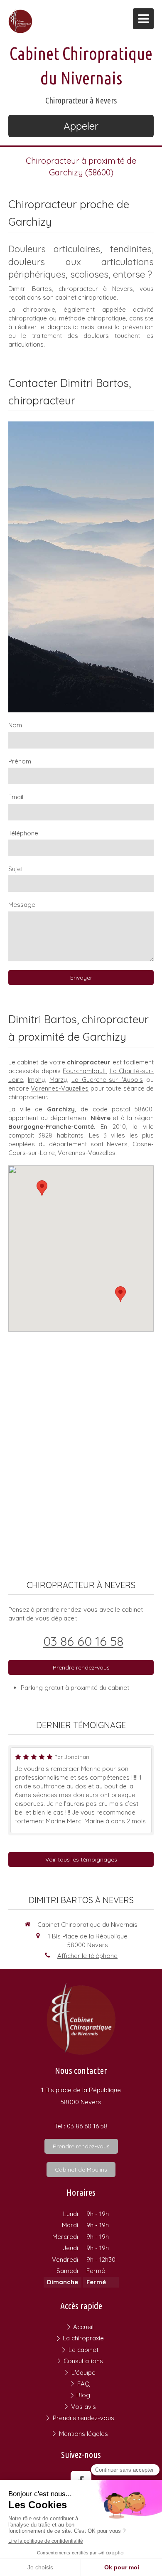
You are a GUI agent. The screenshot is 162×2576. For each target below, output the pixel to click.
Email (16, 797)
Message (22, 905)
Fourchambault (84, 1071)
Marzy (58, 1080)
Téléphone (23, 833)
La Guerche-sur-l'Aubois (107, 1080)
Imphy (36, 1080)
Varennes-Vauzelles (60, 1088)
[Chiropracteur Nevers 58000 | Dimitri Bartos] (20, 21)
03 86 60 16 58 (83, 1641)
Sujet (16, 869)
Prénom (20, 761)
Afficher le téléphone (87, 1956)
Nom (15, 725)
